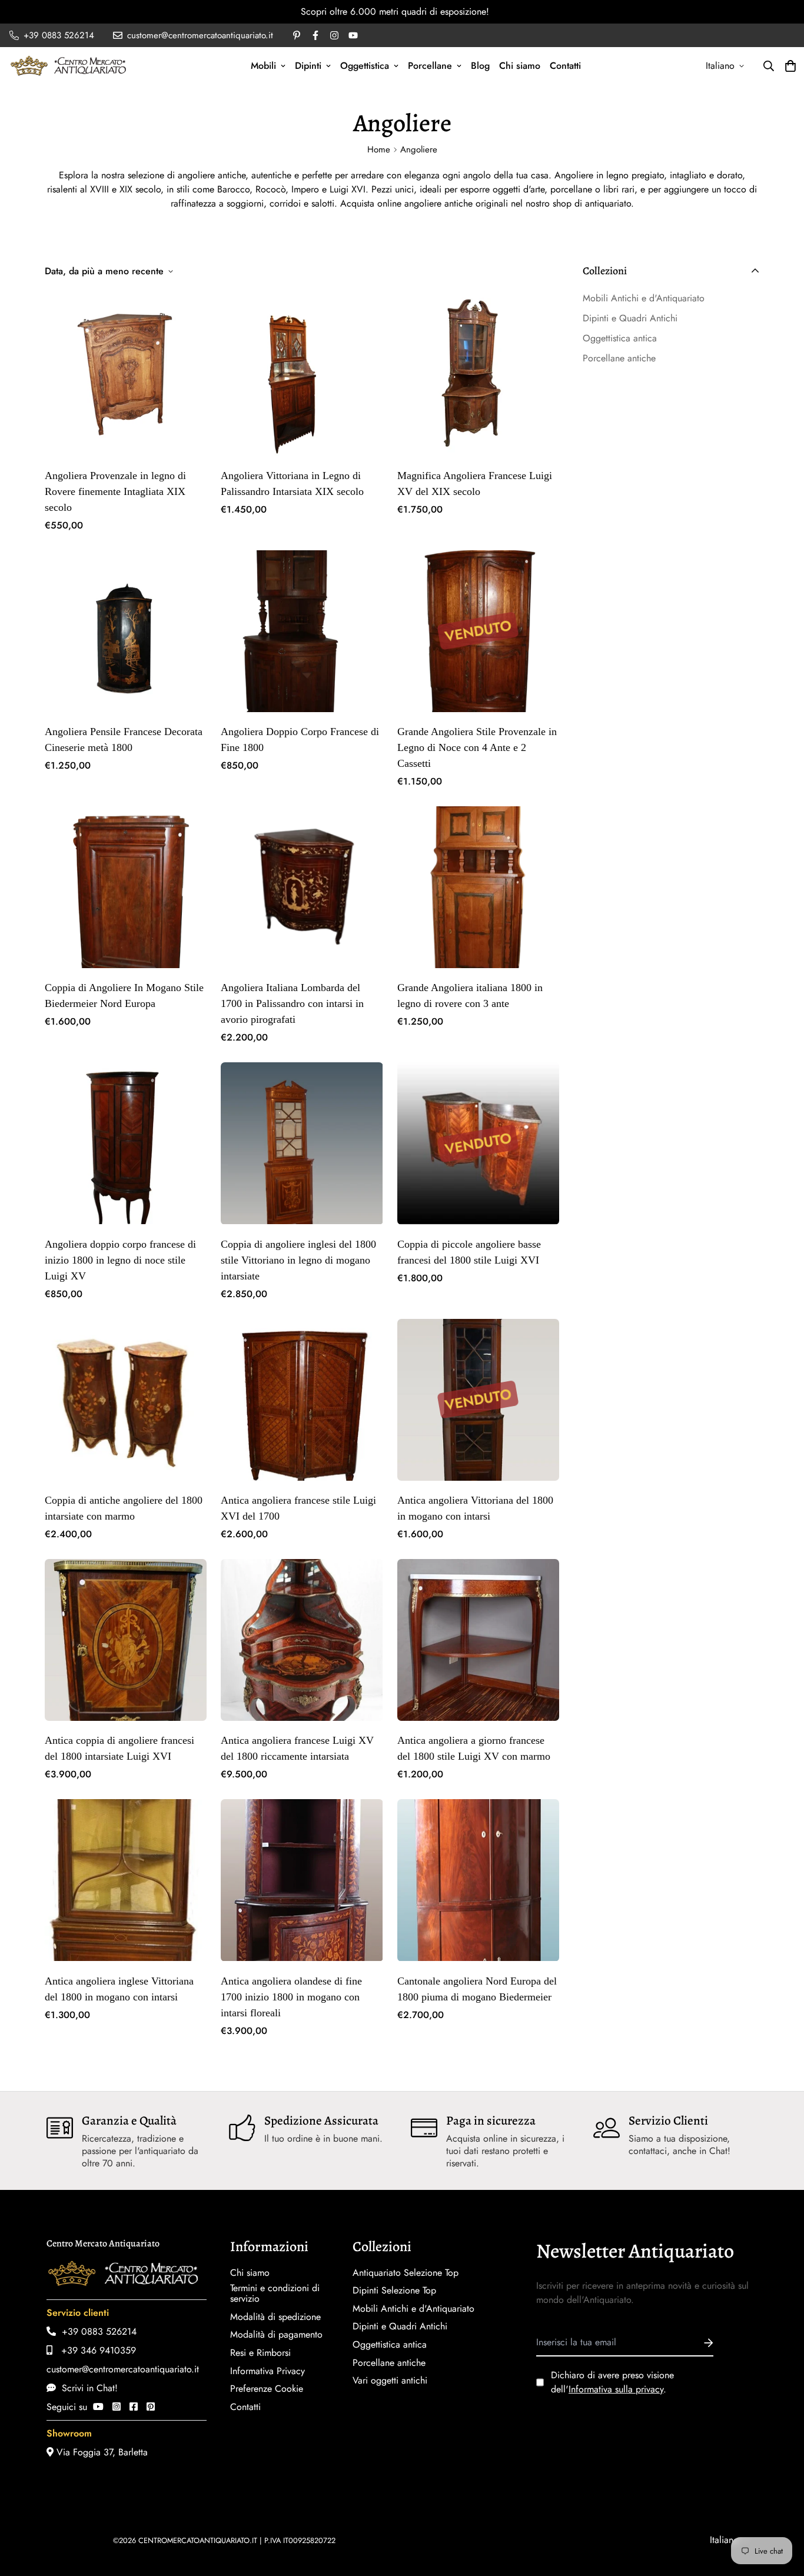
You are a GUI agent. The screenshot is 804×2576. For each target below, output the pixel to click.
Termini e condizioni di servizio (275, 2294)
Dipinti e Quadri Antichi (400, 2326)
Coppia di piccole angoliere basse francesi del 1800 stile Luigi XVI (469, 1252)
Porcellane (430, 66)
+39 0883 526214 (96, 2331)
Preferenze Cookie (267, 2389)
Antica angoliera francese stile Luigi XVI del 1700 (298, 1508)
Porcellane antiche (389, 2363)
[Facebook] (134, 2407)
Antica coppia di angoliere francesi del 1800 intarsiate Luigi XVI (119, 1748)
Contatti (565, 66)
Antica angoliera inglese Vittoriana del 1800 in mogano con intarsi (119, 1989)
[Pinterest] (151, 2407)
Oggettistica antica (390, 2345)
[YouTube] (98, 2407)
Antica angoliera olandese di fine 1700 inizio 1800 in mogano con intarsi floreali (291, 1997)
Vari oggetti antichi (390, 2381)
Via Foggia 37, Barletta (101, 2452)
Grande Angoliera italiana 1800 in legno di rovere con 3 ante (470, 996)
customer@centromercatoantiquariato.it (123, 2369)
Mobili (263, 66)
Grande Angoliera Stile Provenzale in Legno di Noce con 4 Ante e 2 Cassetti (477, 747)
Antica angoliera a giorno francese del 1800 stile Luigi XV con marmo (474, 1748)
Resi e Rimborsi (260, 2353)
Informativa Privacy (268, 2371)
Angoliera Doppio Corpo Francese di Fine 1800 (300, 739)
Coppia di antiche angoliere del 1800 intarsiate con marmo (124, 1508)
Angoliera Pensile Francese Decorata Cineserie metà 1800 (124, 739)
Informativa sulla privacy (616, 2389)
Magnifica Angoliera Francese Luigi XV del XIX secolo (475, 483)
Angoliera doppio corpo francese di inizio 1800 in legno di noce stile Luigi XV (120, 1260)
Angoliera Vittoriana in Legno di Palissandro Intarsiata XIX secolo (292, 483)
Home (379, 149)
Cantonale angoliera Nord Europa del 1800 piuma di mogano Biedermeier (477, 1989)
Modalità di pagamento (276, 2335)
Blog (480, 66)
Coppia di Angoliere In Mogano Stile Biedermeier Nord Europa (124, 996)
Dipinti (308, 66)
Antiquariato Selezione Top (406, 2273)
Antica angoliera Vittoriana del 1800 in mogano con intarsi (475, 1508)
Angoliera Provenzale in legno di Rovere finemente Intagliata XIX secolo (115, 491)
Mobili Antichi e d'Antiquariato (413, 2309)
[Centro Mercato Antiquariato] (68, 66)
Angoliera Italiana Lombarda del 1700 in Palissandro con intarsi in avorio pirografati (292, 1003)
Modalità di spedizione (275, 2317)
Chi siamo (520, 66)
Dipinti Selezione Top (394, 2291)
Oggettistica (365, 66)
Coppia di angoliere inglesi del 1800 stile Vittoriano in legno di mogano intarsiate (298, 1260)
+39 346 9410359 (94, 2350)
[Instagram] (117, 2407)
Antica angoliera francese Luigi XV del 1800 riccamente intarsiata (297, 1748)
